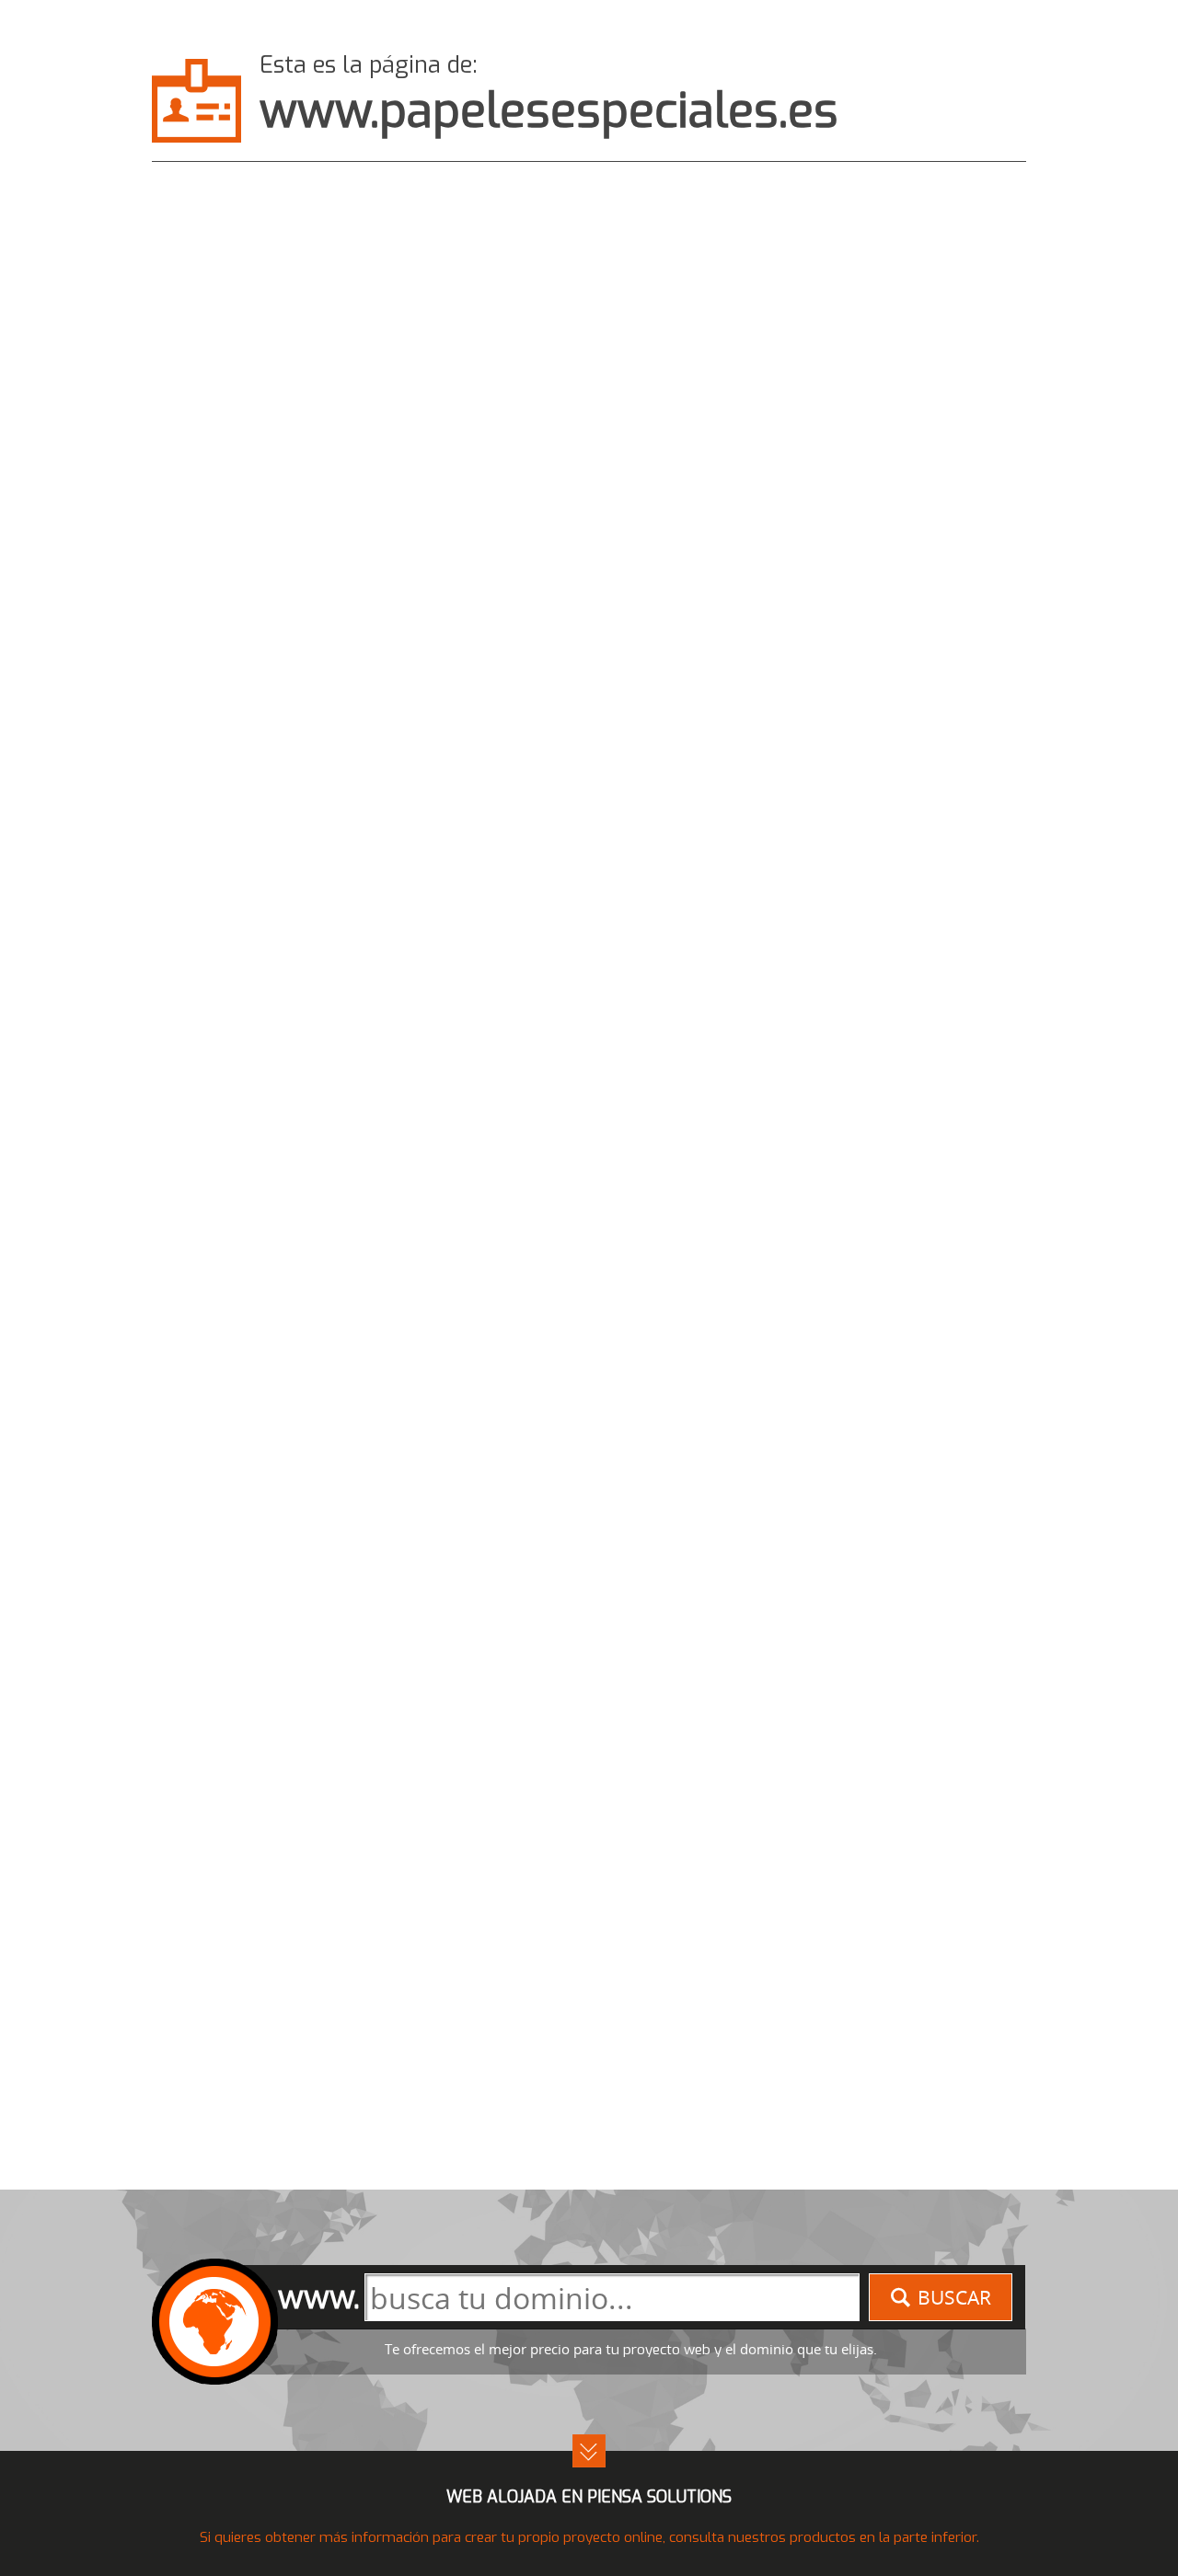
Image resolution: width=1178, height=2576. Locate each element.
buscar (954, 2297)
